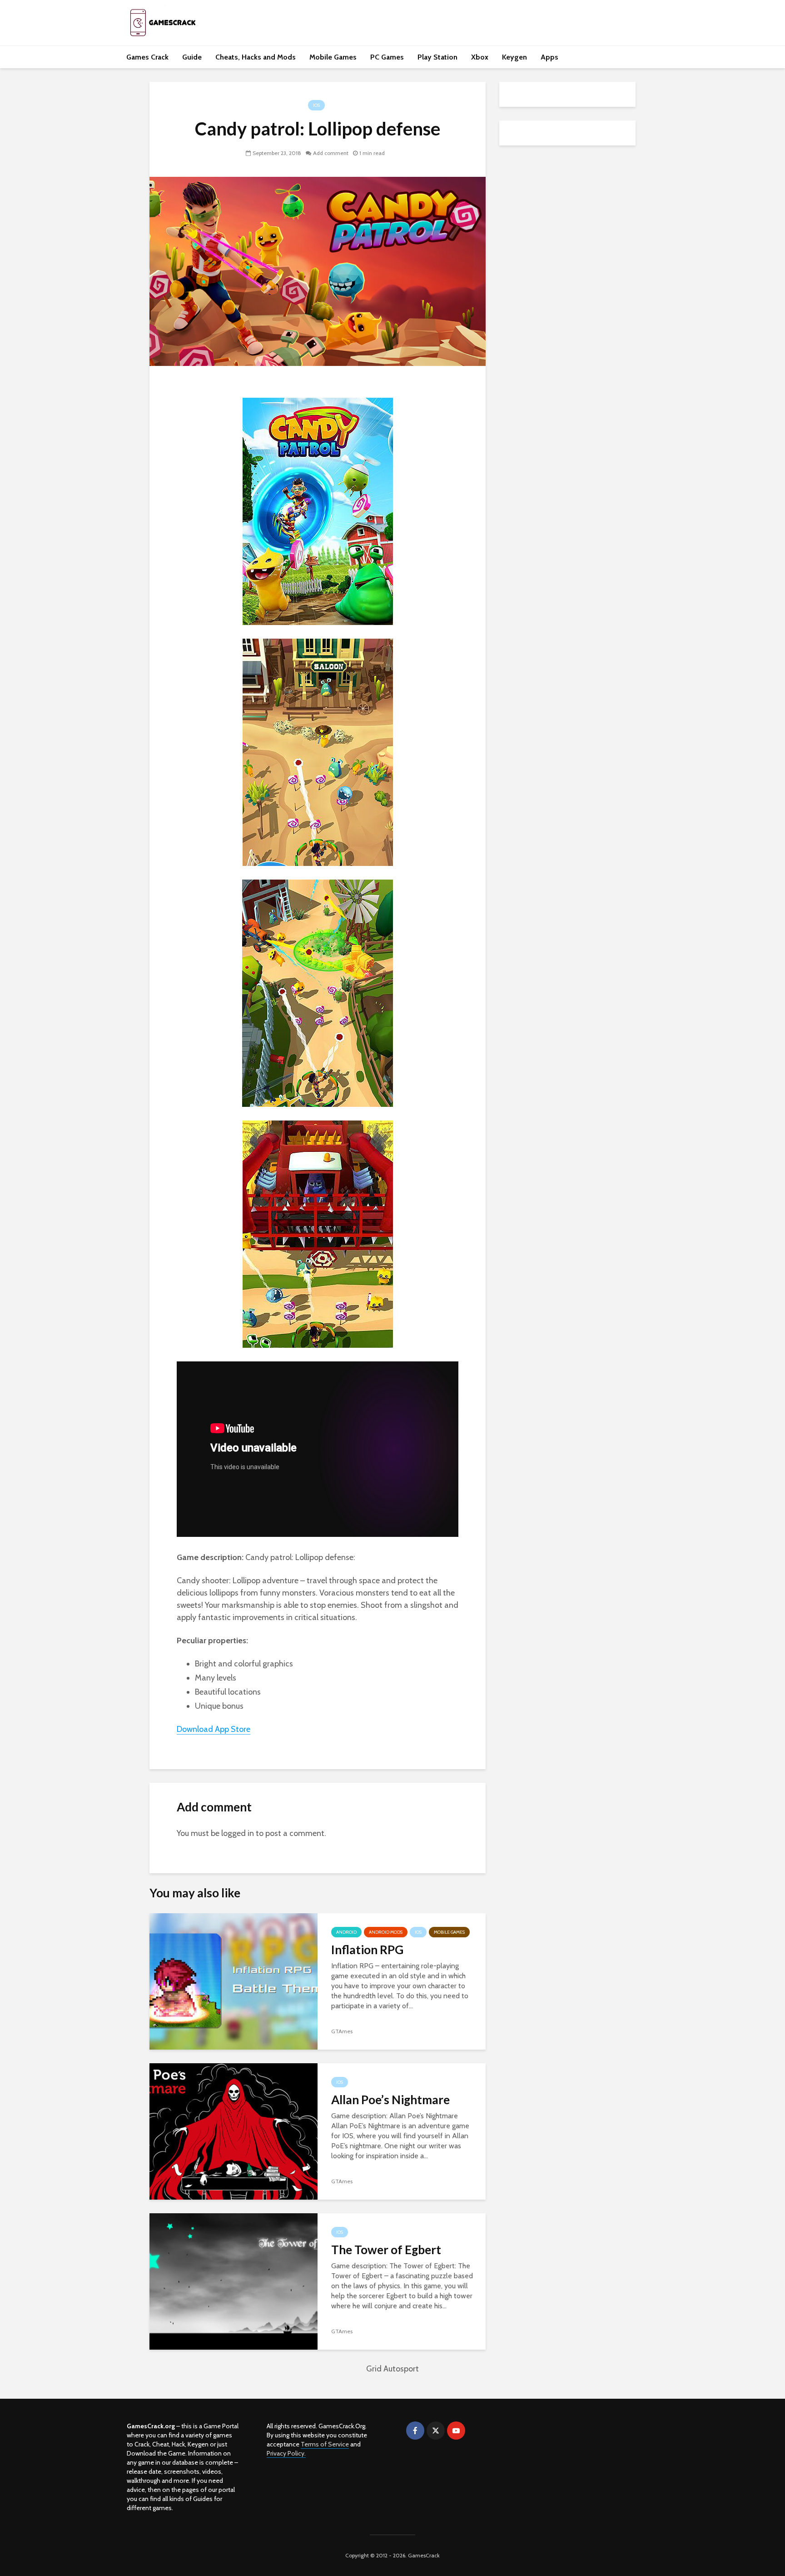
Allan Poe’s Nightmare (390, 2100)
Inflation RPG (367, 1950)
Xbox (480, 57)
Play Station (437, 57)
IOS (316, 105)
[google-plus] (477, 2431)
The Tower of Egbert (386, 2250)
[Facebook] (415, 2431)
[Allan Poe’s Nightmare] (234, 2131)
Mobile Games (333, 57)
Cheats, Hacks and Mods (256, 57)
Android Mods (386, 1932)
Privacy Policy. (286, 2453)
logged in (238, 1833)
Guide (192, 57)
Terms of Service (325, 2444)
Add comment (331, 153)
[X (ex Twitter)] (436, 2431)
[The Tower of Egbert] (234, 2281)
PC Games (387, 57)
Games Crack (147, 57)
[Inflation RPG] (234, 1981)
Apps (549, 57)
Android (346, 1932)
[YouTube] (456, 2431)
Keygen (514, 57)
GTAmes (342, 2031)
